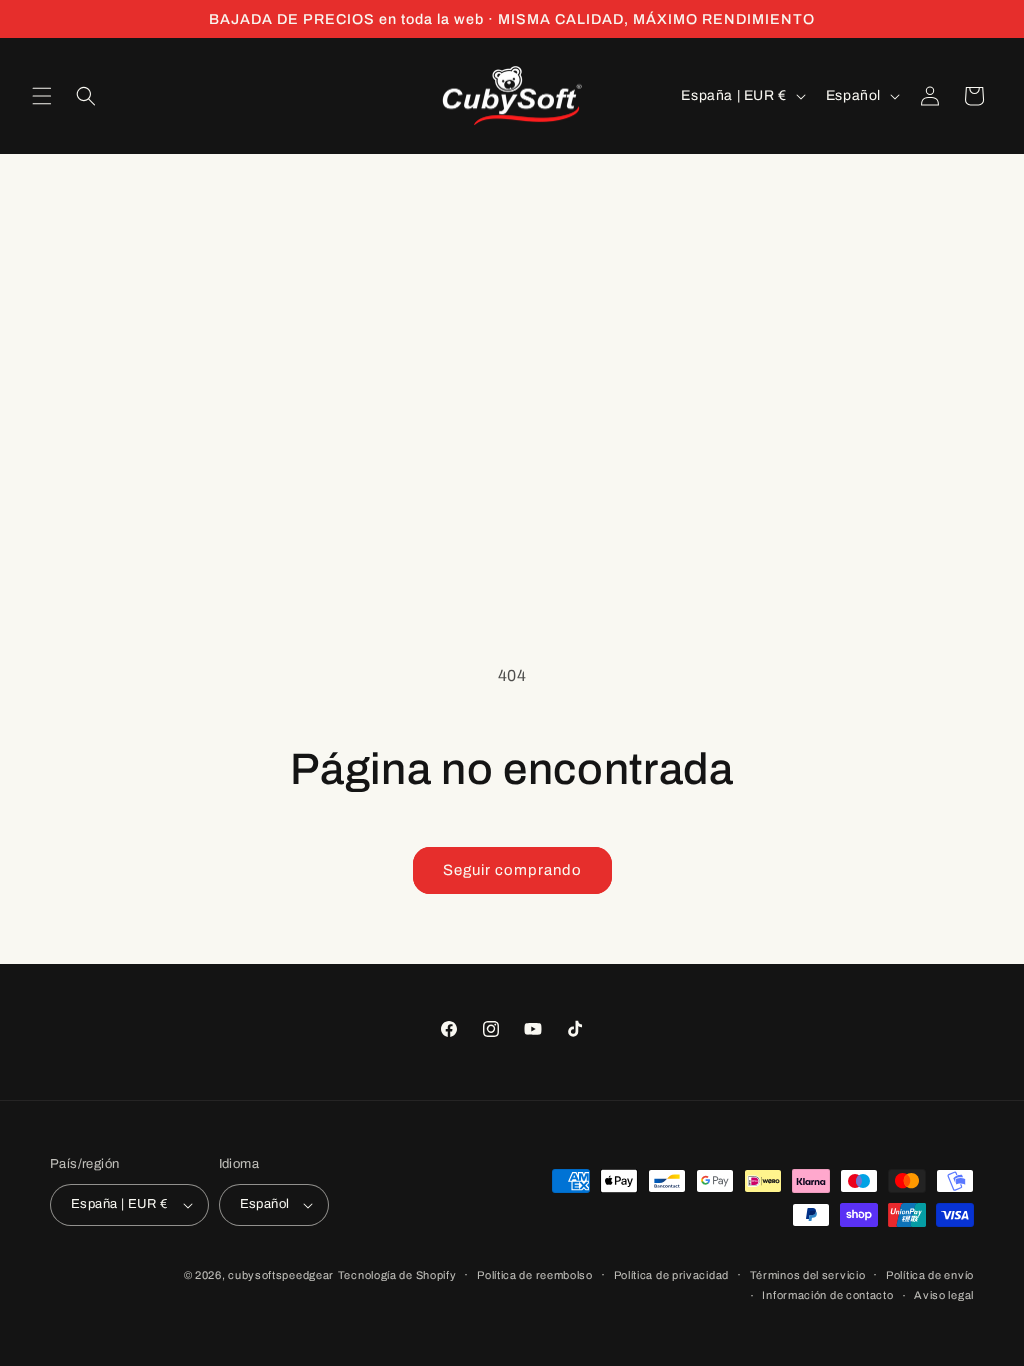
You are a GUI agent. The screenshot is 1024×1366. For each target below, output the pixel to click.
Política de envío (930, 1275)
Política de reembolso (535, 1275)
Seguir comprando (512, 870)
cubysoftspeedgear (281, 1275)
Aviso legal (944, 1295)
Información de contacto (827, 1295)
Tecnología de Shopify (397, 1275)
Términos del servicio (808, 1275)
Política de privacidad (671, 1275)
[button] (42, 96)
